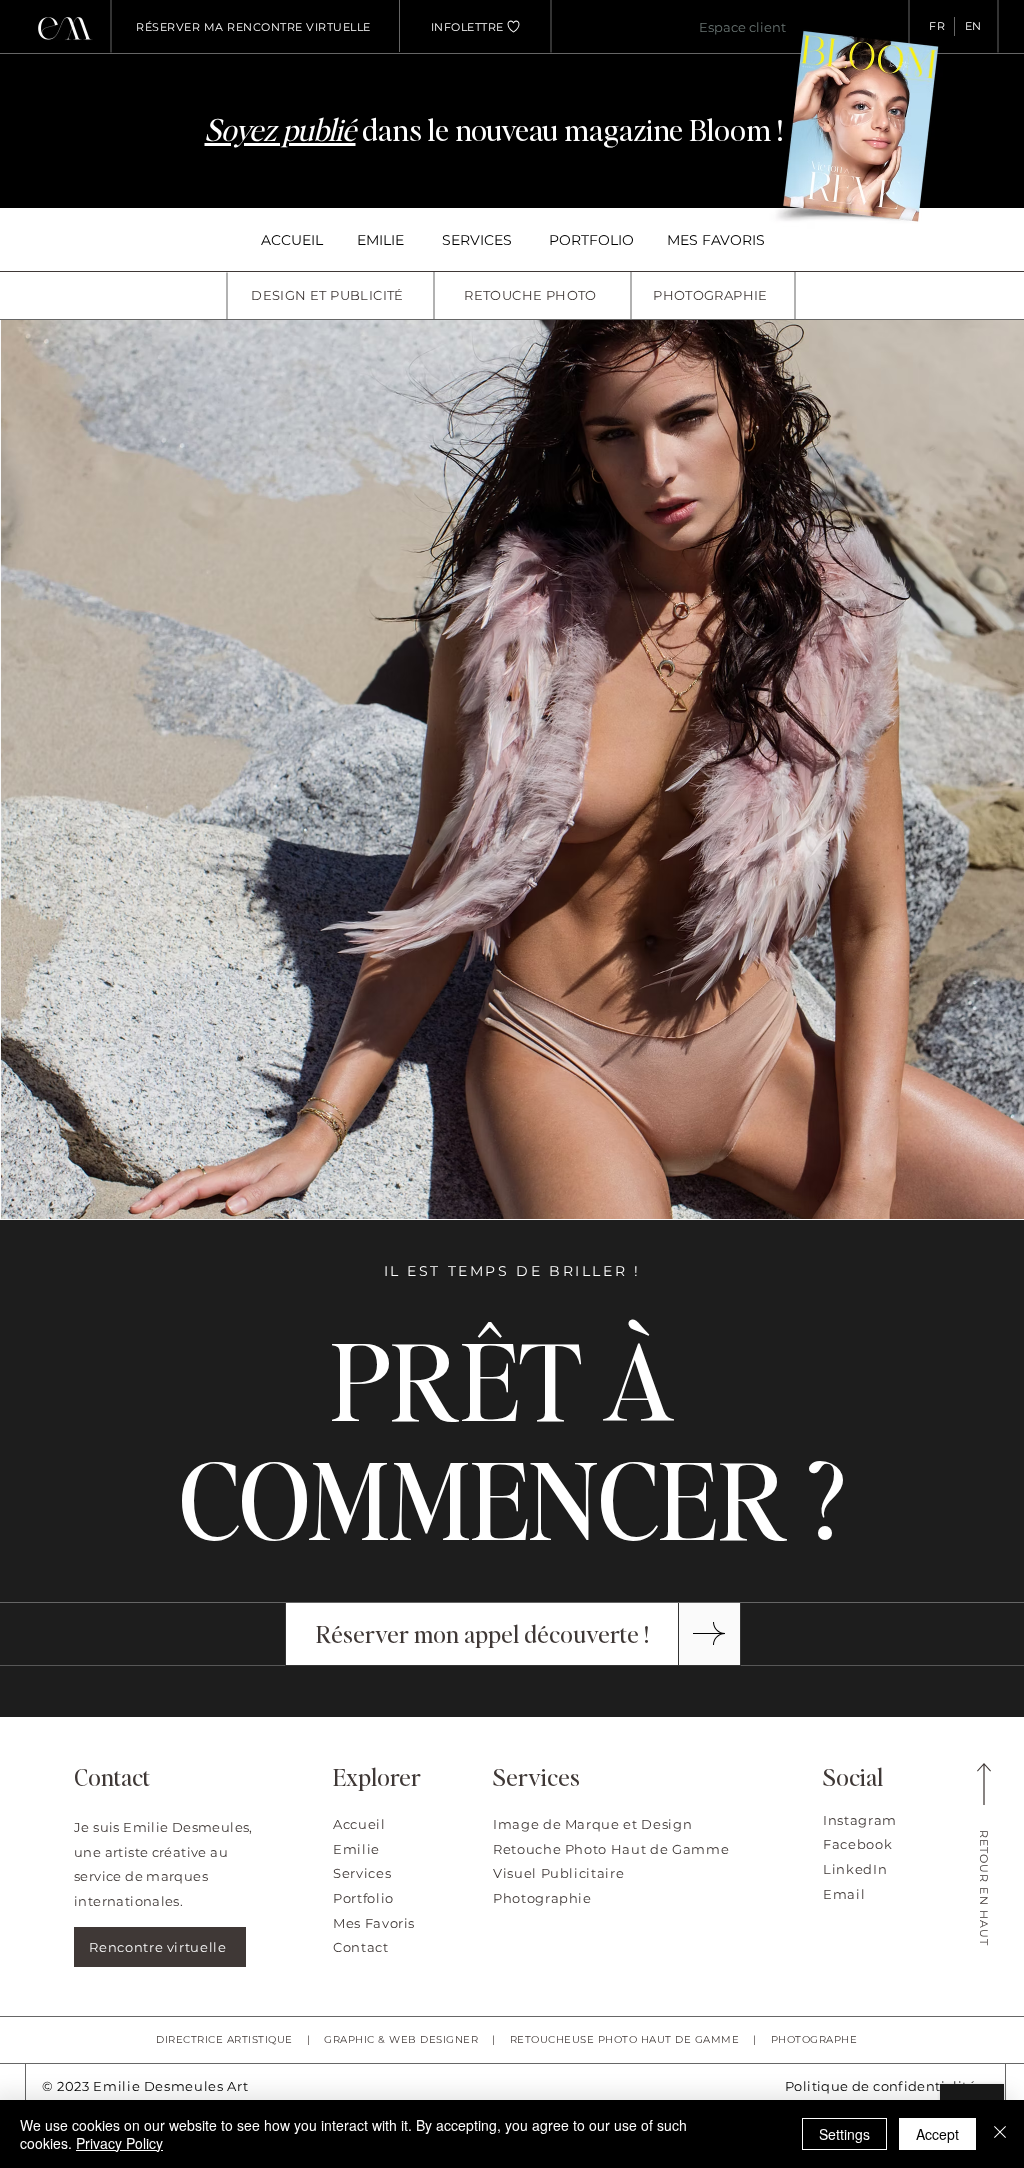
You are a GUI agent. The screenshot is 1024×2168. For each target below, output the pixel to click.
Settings (844, 2134)
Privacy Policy (119, 2143)
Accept (937, 2134)
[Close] (1000, 2134)
